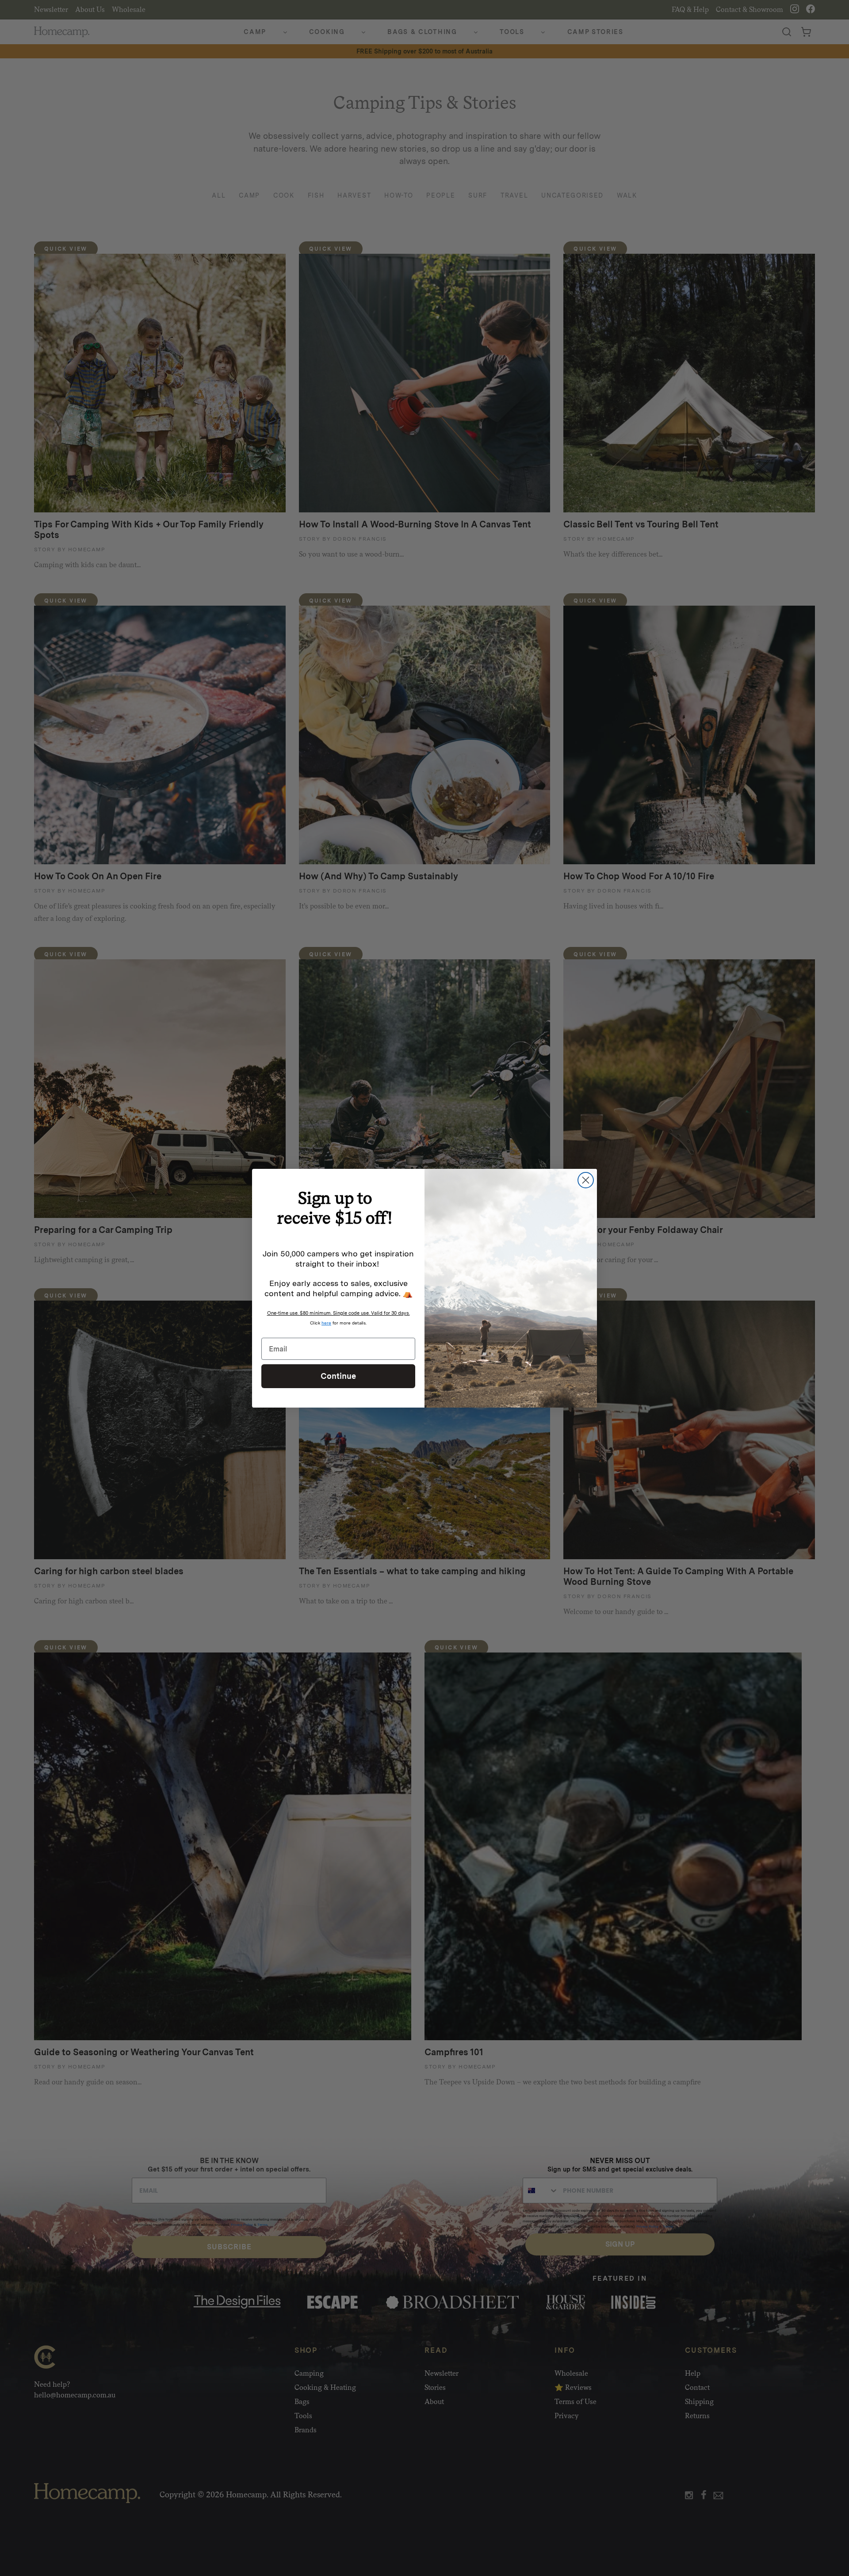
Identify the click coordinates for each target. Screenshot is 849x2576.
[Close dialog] (586, 1180)
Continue (338, 1376)
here (326, 1323)
